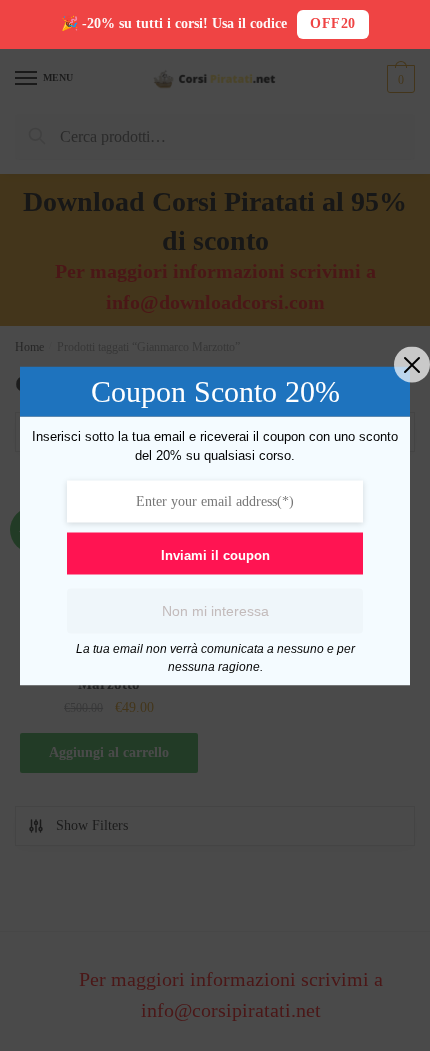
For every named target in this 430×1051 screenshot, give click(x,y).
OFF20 (333, 23)
